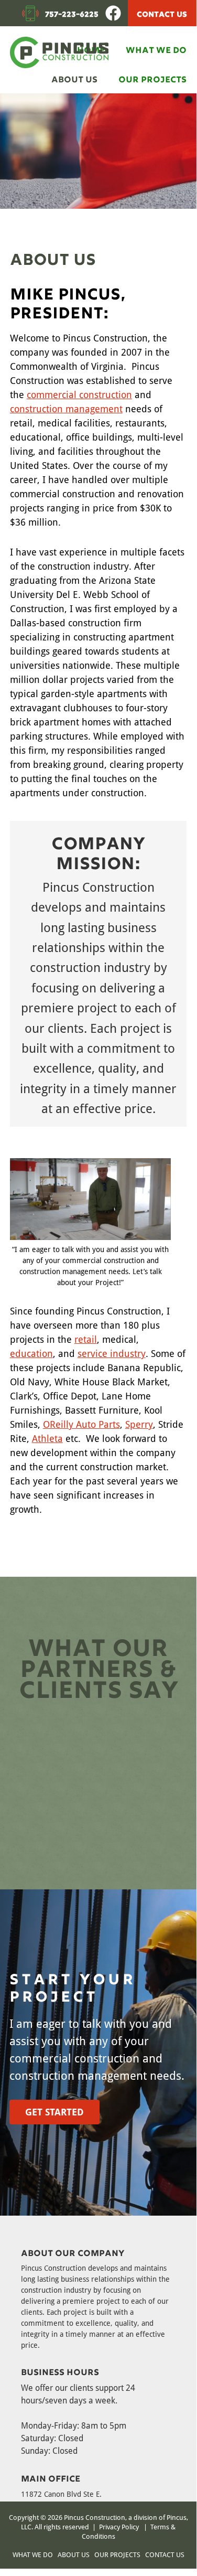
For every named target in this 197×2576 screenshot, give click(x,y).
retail (86, 1339)
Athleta (47, 1438)
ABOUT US (74, 2554)
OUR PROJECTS (117, 2554)
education (31, 1353)
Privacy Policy (119, 2527)
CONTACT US (162, 13)
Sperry (139, 1424)
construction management (66, 409)
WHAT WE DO (33, 2554)
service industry (112, 1353)
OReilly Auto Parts (81, 1424)
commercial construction (79, 394)
